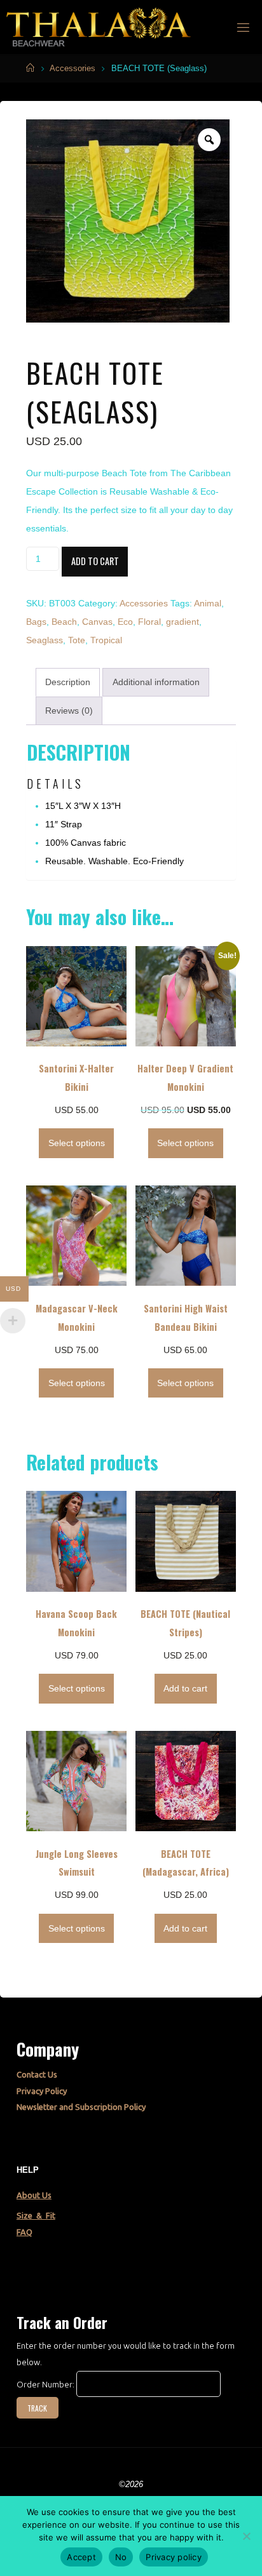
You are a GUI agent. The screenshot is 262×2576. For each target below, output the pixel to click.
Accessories (72, 68)
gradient (183, 622)
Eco (125, 622)
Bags (36, 622)
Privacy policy (174, 2557)
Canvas (97, 622)
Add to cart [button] (185, 1688)
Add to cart (95, 561)
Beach (64, 622)
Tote (77, 640)
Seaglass (45, 640)
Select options (77, 1143)
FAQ (24, 2232)
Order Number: (46, 2384)
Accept (81, 2557)
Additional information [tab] (156, 682)
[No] (246, 2536)
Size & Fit (36, 2215)
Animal (208, 603)
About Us (34, 2195)
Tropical (106, 640)
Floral (149, 622)
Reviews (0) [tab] (69, 711)
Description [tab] (68, 682)
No (121, 2557)
